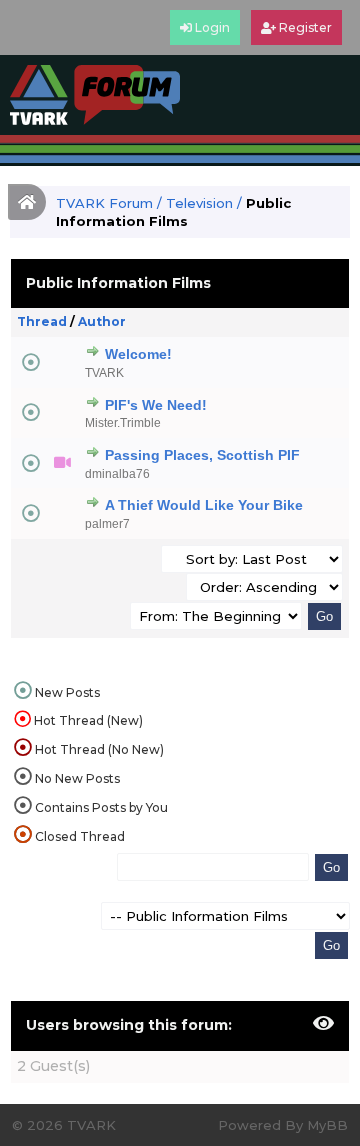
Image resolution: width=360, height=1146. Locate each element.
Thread (42, 321)
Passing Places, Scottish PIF (202, 455)
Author (102, 321)
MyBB (327, 1125)
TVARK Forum (104, 203)
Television (199, 203)
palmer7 (107, 524)
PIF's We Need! (156, 405)
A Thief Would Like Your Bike (204, 505)
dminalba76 (117, 474)
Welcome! (138, 354)
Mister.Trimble (123, 423)
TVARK (104, 373)
